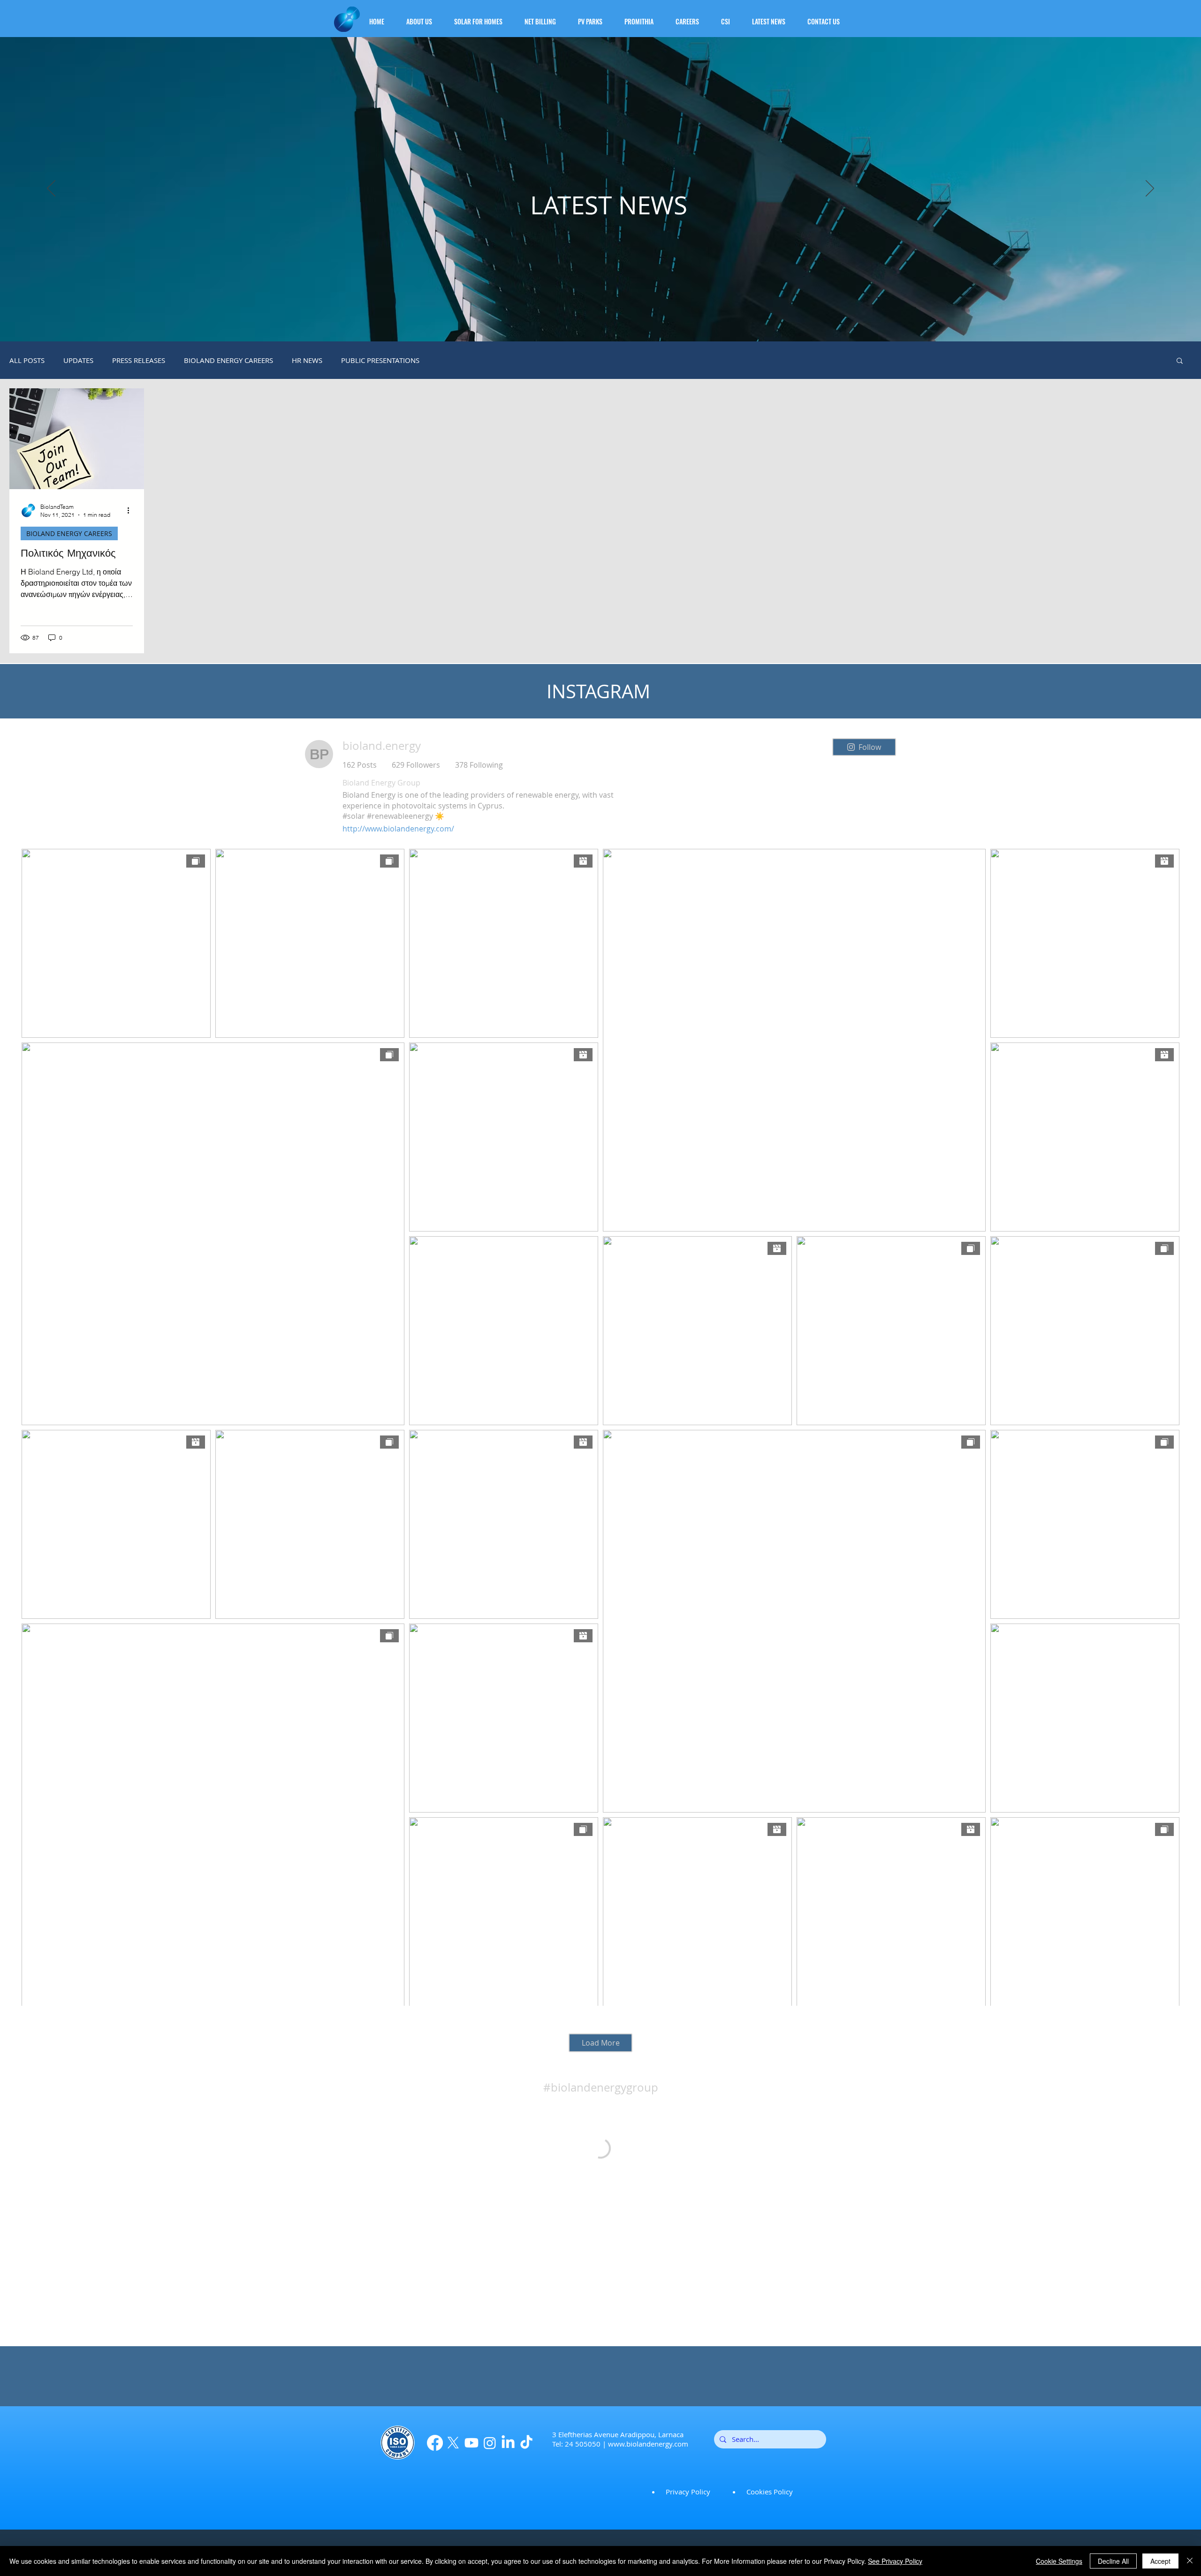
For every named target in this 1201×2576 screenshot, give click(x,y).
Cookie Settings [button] (1059, 2561)
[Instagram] (490, 2443)
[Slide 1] (600, 318)
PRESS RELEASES (139, 360)
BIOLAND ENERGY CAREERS (228, 360)
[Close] (1190, 2561)
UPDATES (78, 360)
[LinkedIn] (508, 2443)
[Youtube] (471, 2443)
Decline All (1113, 2561)
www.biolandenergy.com (648, 2444)
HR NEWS (307, 360)
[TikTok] (526, 2443)
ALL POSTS (27, 360)
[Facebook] (435, 2443)
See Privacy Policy (895, 2561)
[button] (425, 17)
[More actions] (131, 510)
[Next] (1150, 189)
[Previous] (51, 189)
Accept (1160, 2561)
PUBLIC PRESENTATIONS (380, 360)
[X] (453, 2443)
